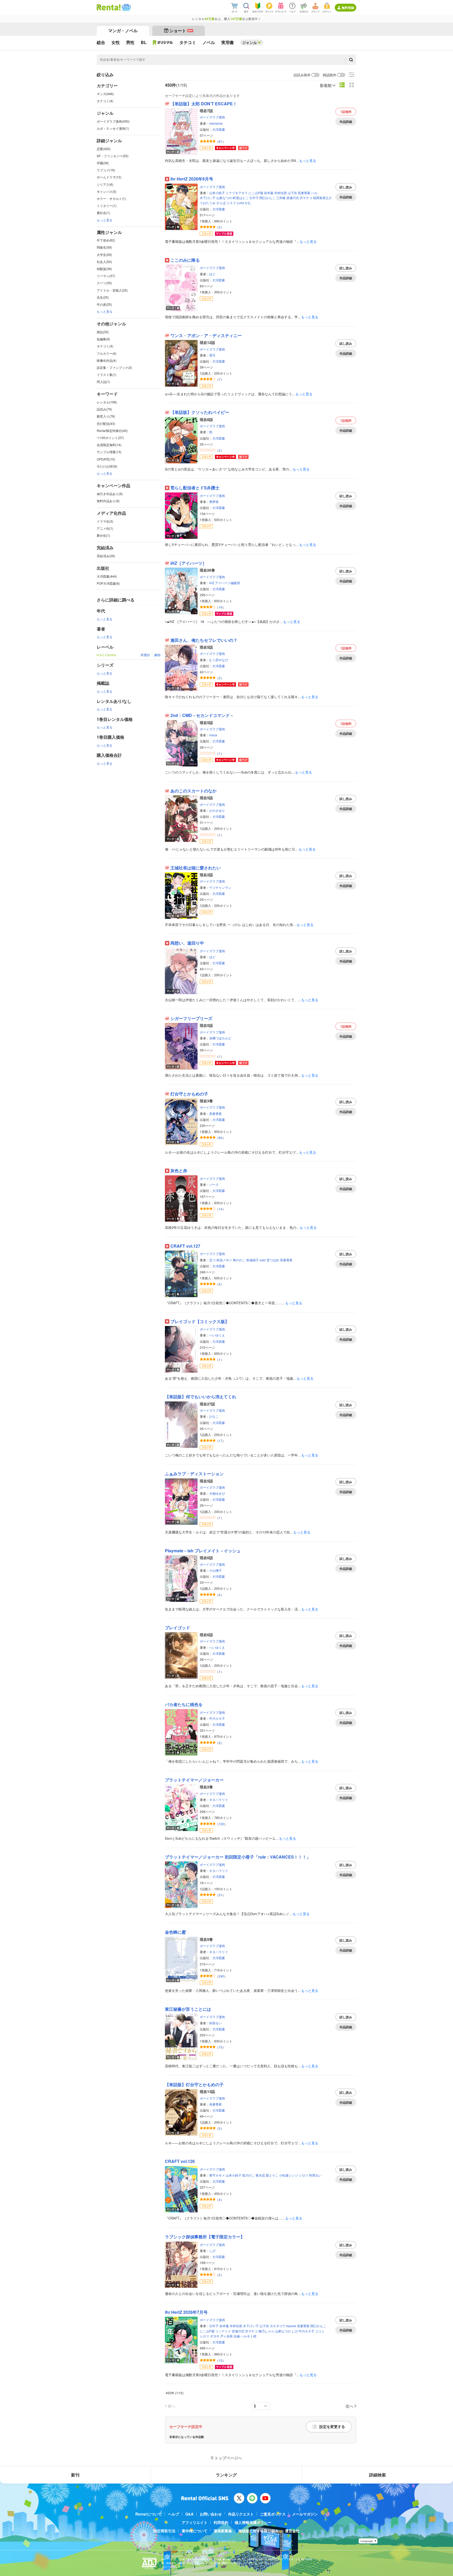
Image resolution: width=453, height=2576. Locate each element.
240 (221, 1976)
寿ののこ (239, 1260)
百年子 (254, 198)
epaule (291, 2326)
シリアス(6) (105, 184)
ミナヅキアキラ (237, 193)
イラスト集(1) (107, 374)
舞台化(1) (103, 535)
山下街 (292, 193)
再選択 (145, 655)
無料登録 (348, 8)
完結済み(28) (106, 556)
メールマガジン (305, 2514)
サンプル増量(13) (109, 452)
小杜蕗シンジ (289, 2175)
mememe (216, 123)
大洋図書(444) (107, 576)
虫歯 (237, 2336)
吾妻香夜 (304, 193)
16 (220, 607)
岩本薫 (269, 193)
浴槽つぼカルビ (220, 1038)
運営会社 (292, 2531)
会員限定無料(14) (109, 445)
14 (220, 1209)
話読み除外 (302, 75)
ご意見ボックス (273, 2514)
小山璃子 (215, 1570)
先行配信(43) (106, 423)
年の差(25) (104, 304)
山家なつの (224, 198)
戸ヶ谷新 (226, 2336)
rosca (213, 735)
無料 (346, 112)
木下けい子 (208, 198)
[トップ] (109, 7)
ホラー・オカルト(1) (111, 198)
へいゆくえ (217, 1335)
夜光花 (260, 2175)
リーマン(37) (106, 276)
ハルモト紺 (249, 2336)
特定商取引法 (164, 2531)
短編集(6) (103, 339)
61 (220, 141)
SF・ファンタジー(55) (113, 156)
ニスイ (231, 203)
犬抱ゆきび (217, 1493)
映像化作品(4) (107, 360)
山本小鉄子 (217, 193)
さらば (221, 203)
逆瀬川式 (293, 198)
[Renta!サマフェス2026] (126, 7)
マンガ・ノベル (123, 31)
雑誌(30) (103, 332)
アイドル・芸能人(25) (112, 290)
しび (212, 2251)
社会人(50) (104, 262)
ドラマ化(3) (105, 521)
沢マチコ (306, 198)
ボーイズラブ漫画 (212, 117)
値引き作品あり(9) (110, 494)
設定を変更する (332, 2427)
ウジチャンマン (220, 887)
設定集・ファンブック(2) (114, 367)
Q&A (189, 2514)
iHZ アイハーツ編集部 (225, 583)
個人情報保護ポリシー (253, 2522)
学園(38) (103, 163)
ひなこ (214, 1416)
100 (221, 1824)
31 (220, 1895)
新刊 (75, 2475)
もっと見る (105, 220)
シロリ (304, 2175)
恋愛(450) (104, 149)
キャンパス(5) (107, 191)
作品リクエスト (241, 2514)
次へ (349, 2406)
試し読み (346, 187)
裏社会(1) (103, 213)
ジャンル (250, 42)
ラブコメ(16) (106, 170)
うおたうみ (208, 203)
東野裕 (214, 502)
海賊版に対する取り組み (258, 2531)
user (263, 1260)
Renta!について (149, 2514)
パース (214, 1184)
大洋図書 (219, 129)
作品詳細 (346, 122)
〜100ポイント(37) (110, 438)
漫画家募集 (223, 2531)
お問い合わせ (211, 2514)
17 (220, 1441)
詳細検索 (377, 2475)
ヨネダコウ (278, 2326)
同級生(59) (104, 247)
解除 (158, 655)
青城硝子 (252, 1260)
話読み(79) (104, 409)
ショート (181, 31)
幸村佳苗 (281, 193)
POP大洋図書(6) (108, 583)
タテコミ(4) (105, 101)
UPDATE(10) (106, 459)
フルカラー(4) (107, 353)
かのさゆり (217, 810)
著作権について (195, 2531)
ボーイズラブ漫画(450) (113, 121)
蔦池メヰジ (224, 1260)
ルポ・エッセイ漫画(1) (113, 128)
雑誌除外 (330, 75)
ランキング (226, 2475)
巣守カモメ (217, 2175)
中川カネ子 (217, 1718)
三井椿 (281, 198)
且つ (212, 1260)
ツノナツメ (223, 2331)
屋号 (212, 355)
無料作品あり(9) (108, 501)
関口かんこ (267, 198)
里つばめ (273, 1260)
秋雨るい (215, 2023)
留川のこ (249, 2175)
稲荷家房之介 (322, 198)
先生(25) (103, 297)
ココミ (320, 2331)
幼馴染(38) (104, 269)
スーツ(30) (104, 283)
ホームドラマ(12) (109, 177)
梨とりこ (272, 2175)
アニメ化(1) (105, 528)
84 (220, 1138)
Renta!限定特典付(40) (112, 431)
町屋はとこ (241, 198)
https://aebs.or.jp (171, 2567)
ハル (314, 193)
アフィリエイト (195, 2522)
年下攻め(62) (106, 240)
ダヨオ (215, 2336)
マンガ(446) (105, 94)
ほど (212, 274)
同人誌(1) (103, 382)
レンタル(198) (107, 402)
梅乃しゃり (266, 2331)
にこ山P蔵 (256, 193)
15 (220, 2047)
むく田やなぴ (219, 660)
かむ (248, 203)
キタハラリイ (219, 1799)
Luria (240, 203)
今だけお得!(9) (107, 466)
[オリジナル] (163, 42)
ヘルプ (174, 2514)
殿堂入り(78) (106, 416)
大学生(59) (104, 254)
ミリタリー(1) (107, 205)
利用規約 (221, 2522)
